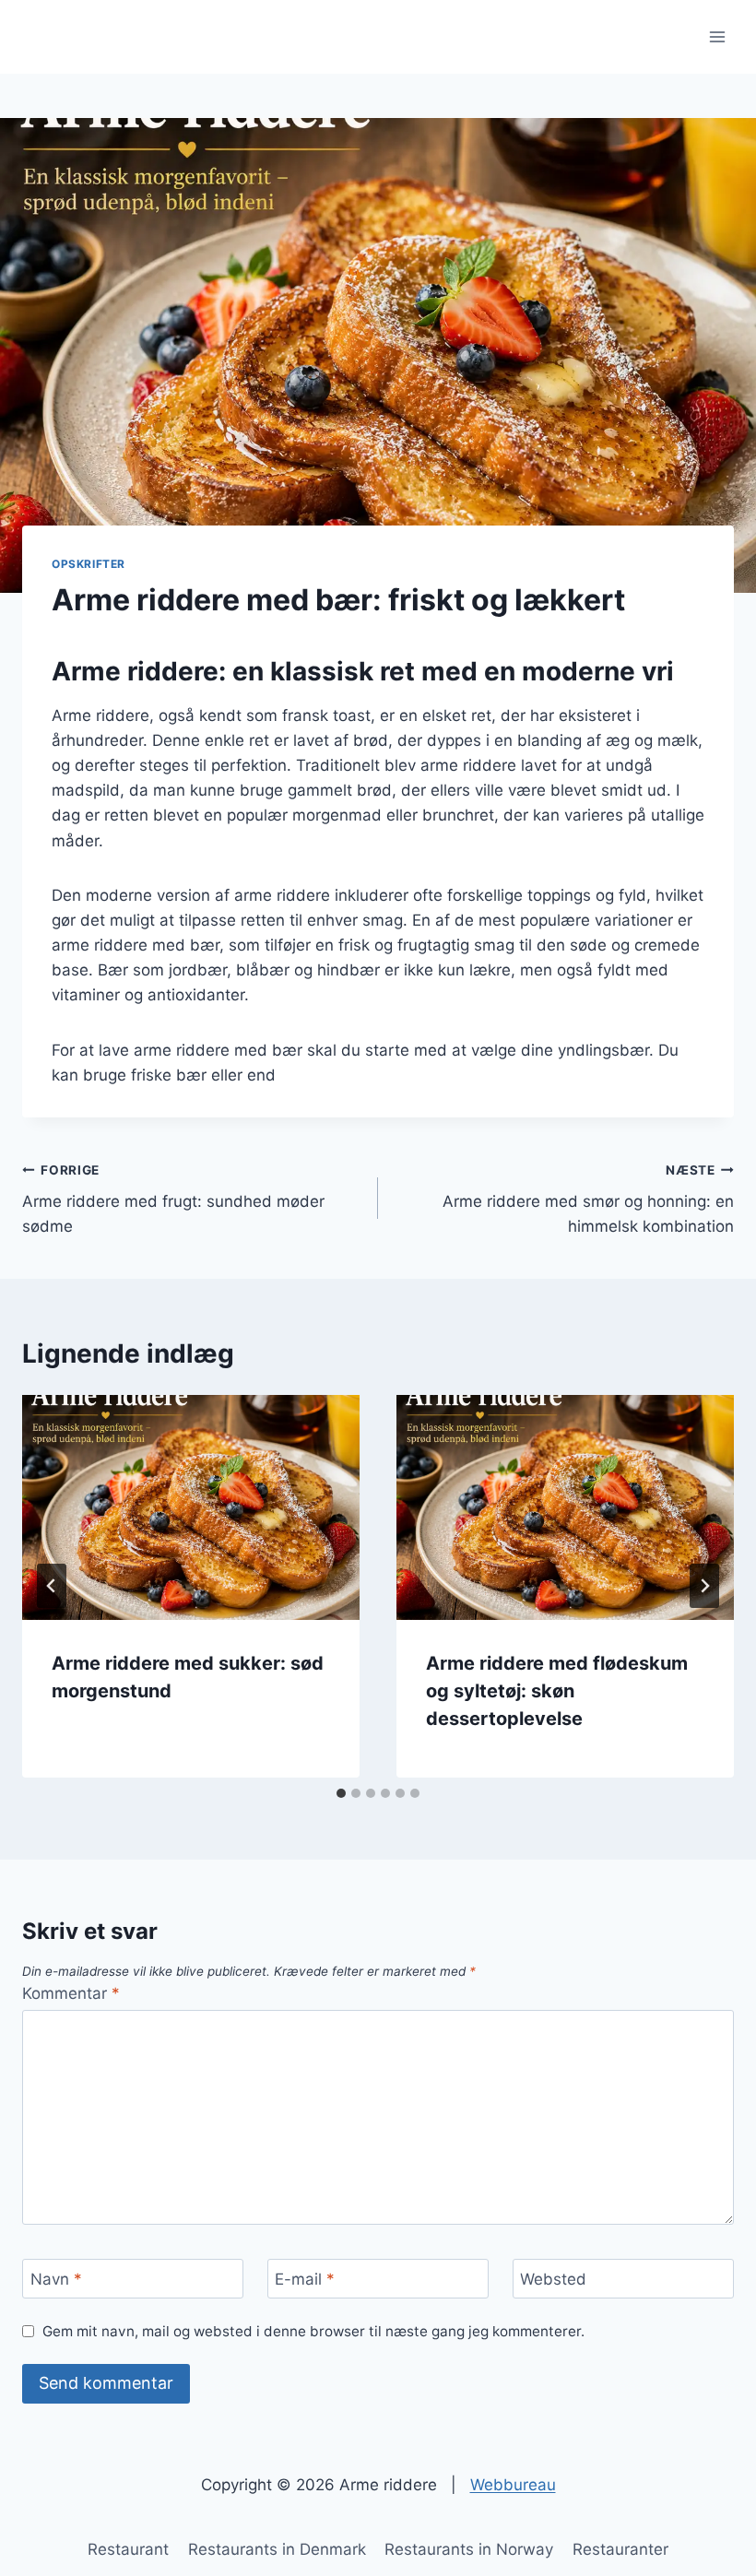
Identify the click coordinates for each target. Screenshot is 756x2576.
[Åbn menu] (717, 36)
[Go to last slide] (52, 1586)
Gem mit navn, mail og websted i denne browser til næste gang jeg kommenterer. (313, 2331)
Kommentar (71, 1993)
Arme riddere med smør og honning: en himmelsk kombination (588, 1199)
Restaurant (128, 2549)
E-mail (305, 2279)
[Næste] (704, 1586)
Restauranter (620, 2549)
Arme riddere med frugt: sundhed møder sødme (173, 1199)
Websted (553, 2279)
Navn (56, 2279)
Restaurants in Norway (469, 2549)
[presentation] (191, 1507)
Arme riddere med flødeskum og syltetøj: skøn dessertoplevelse (557, 1691)
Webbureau (513, 2485)
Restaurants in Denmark (277, 2549)
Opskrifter (89, 564)
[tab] (341, 1793)
